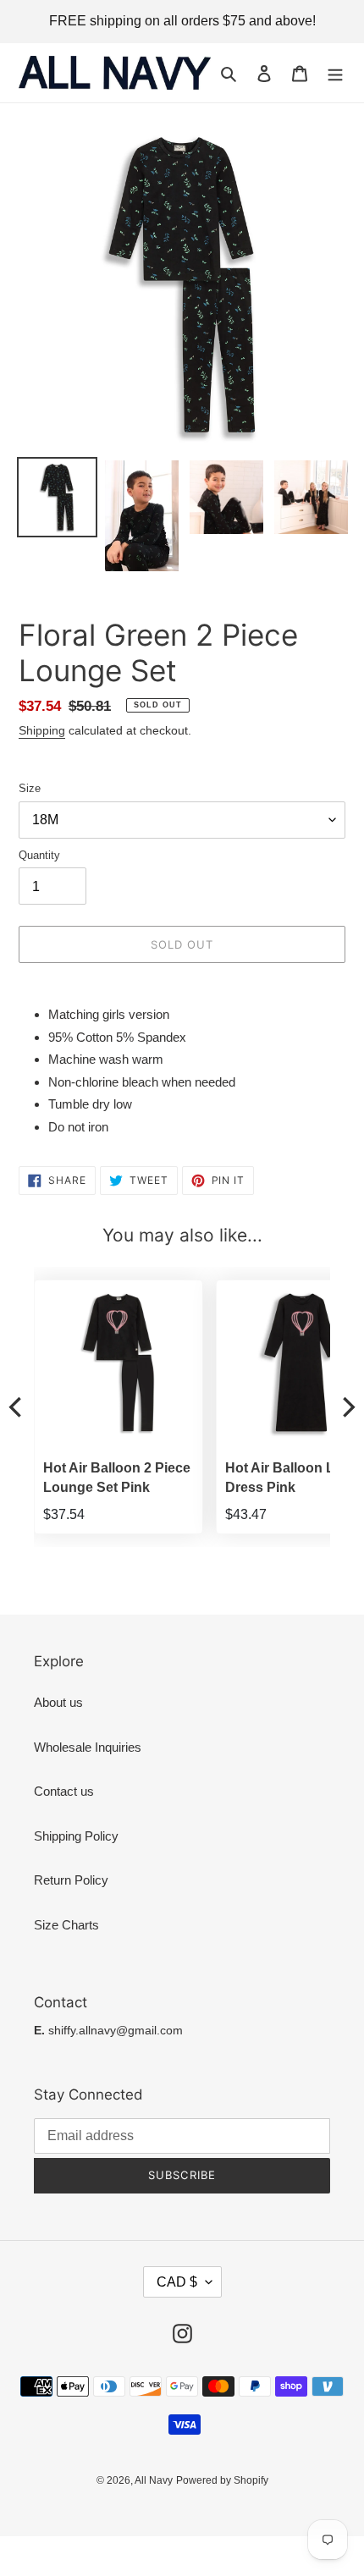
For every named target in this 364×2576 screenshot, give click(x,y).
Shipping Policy (76, 1836)
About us (58, 1702)
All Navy (154, 2480)
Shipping (42, 730)
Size (30, 788)
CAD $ (177, 2282)
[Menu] (335, 73)
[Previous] (17, 1407)
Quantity (39, 855)
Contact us (64, 1791)
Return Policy (71, 1880)
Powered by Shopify (222, 2480)
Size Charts (66, 1925)
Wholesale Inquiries (88, 1747)
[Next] (347, 1407)
